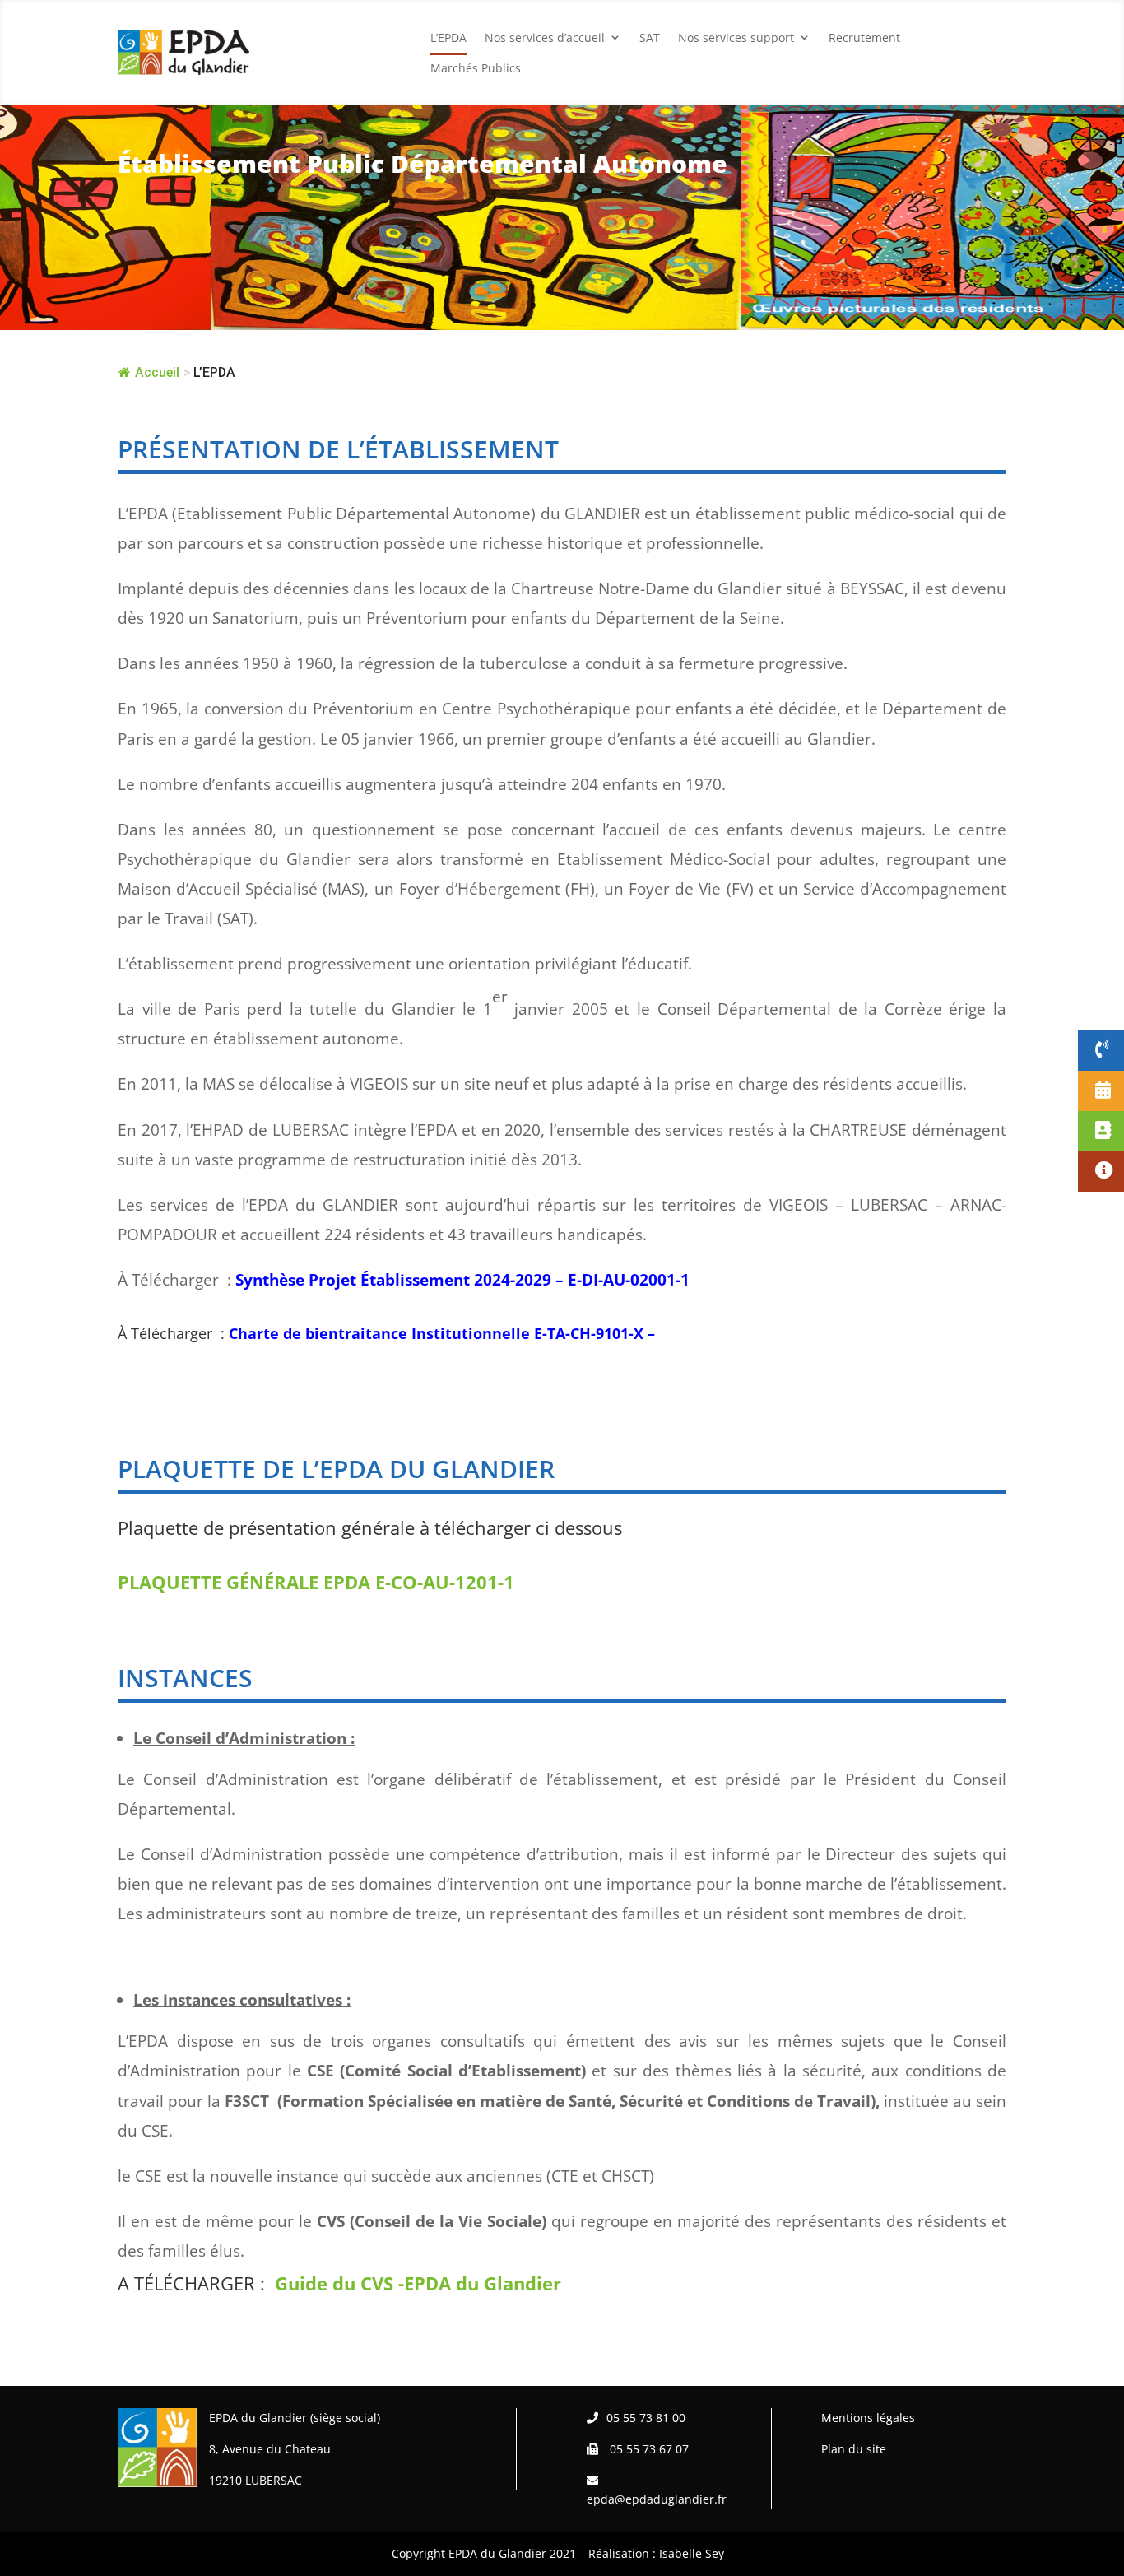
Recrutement (864, 37)
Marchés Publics (476, 68)
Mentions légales (868, 2418)
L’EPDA (448, 37)
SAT (650, 37)
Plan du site (854, 2449)
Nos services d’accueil (545, 37)
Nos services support (736, 37)
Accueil (157, 372)
